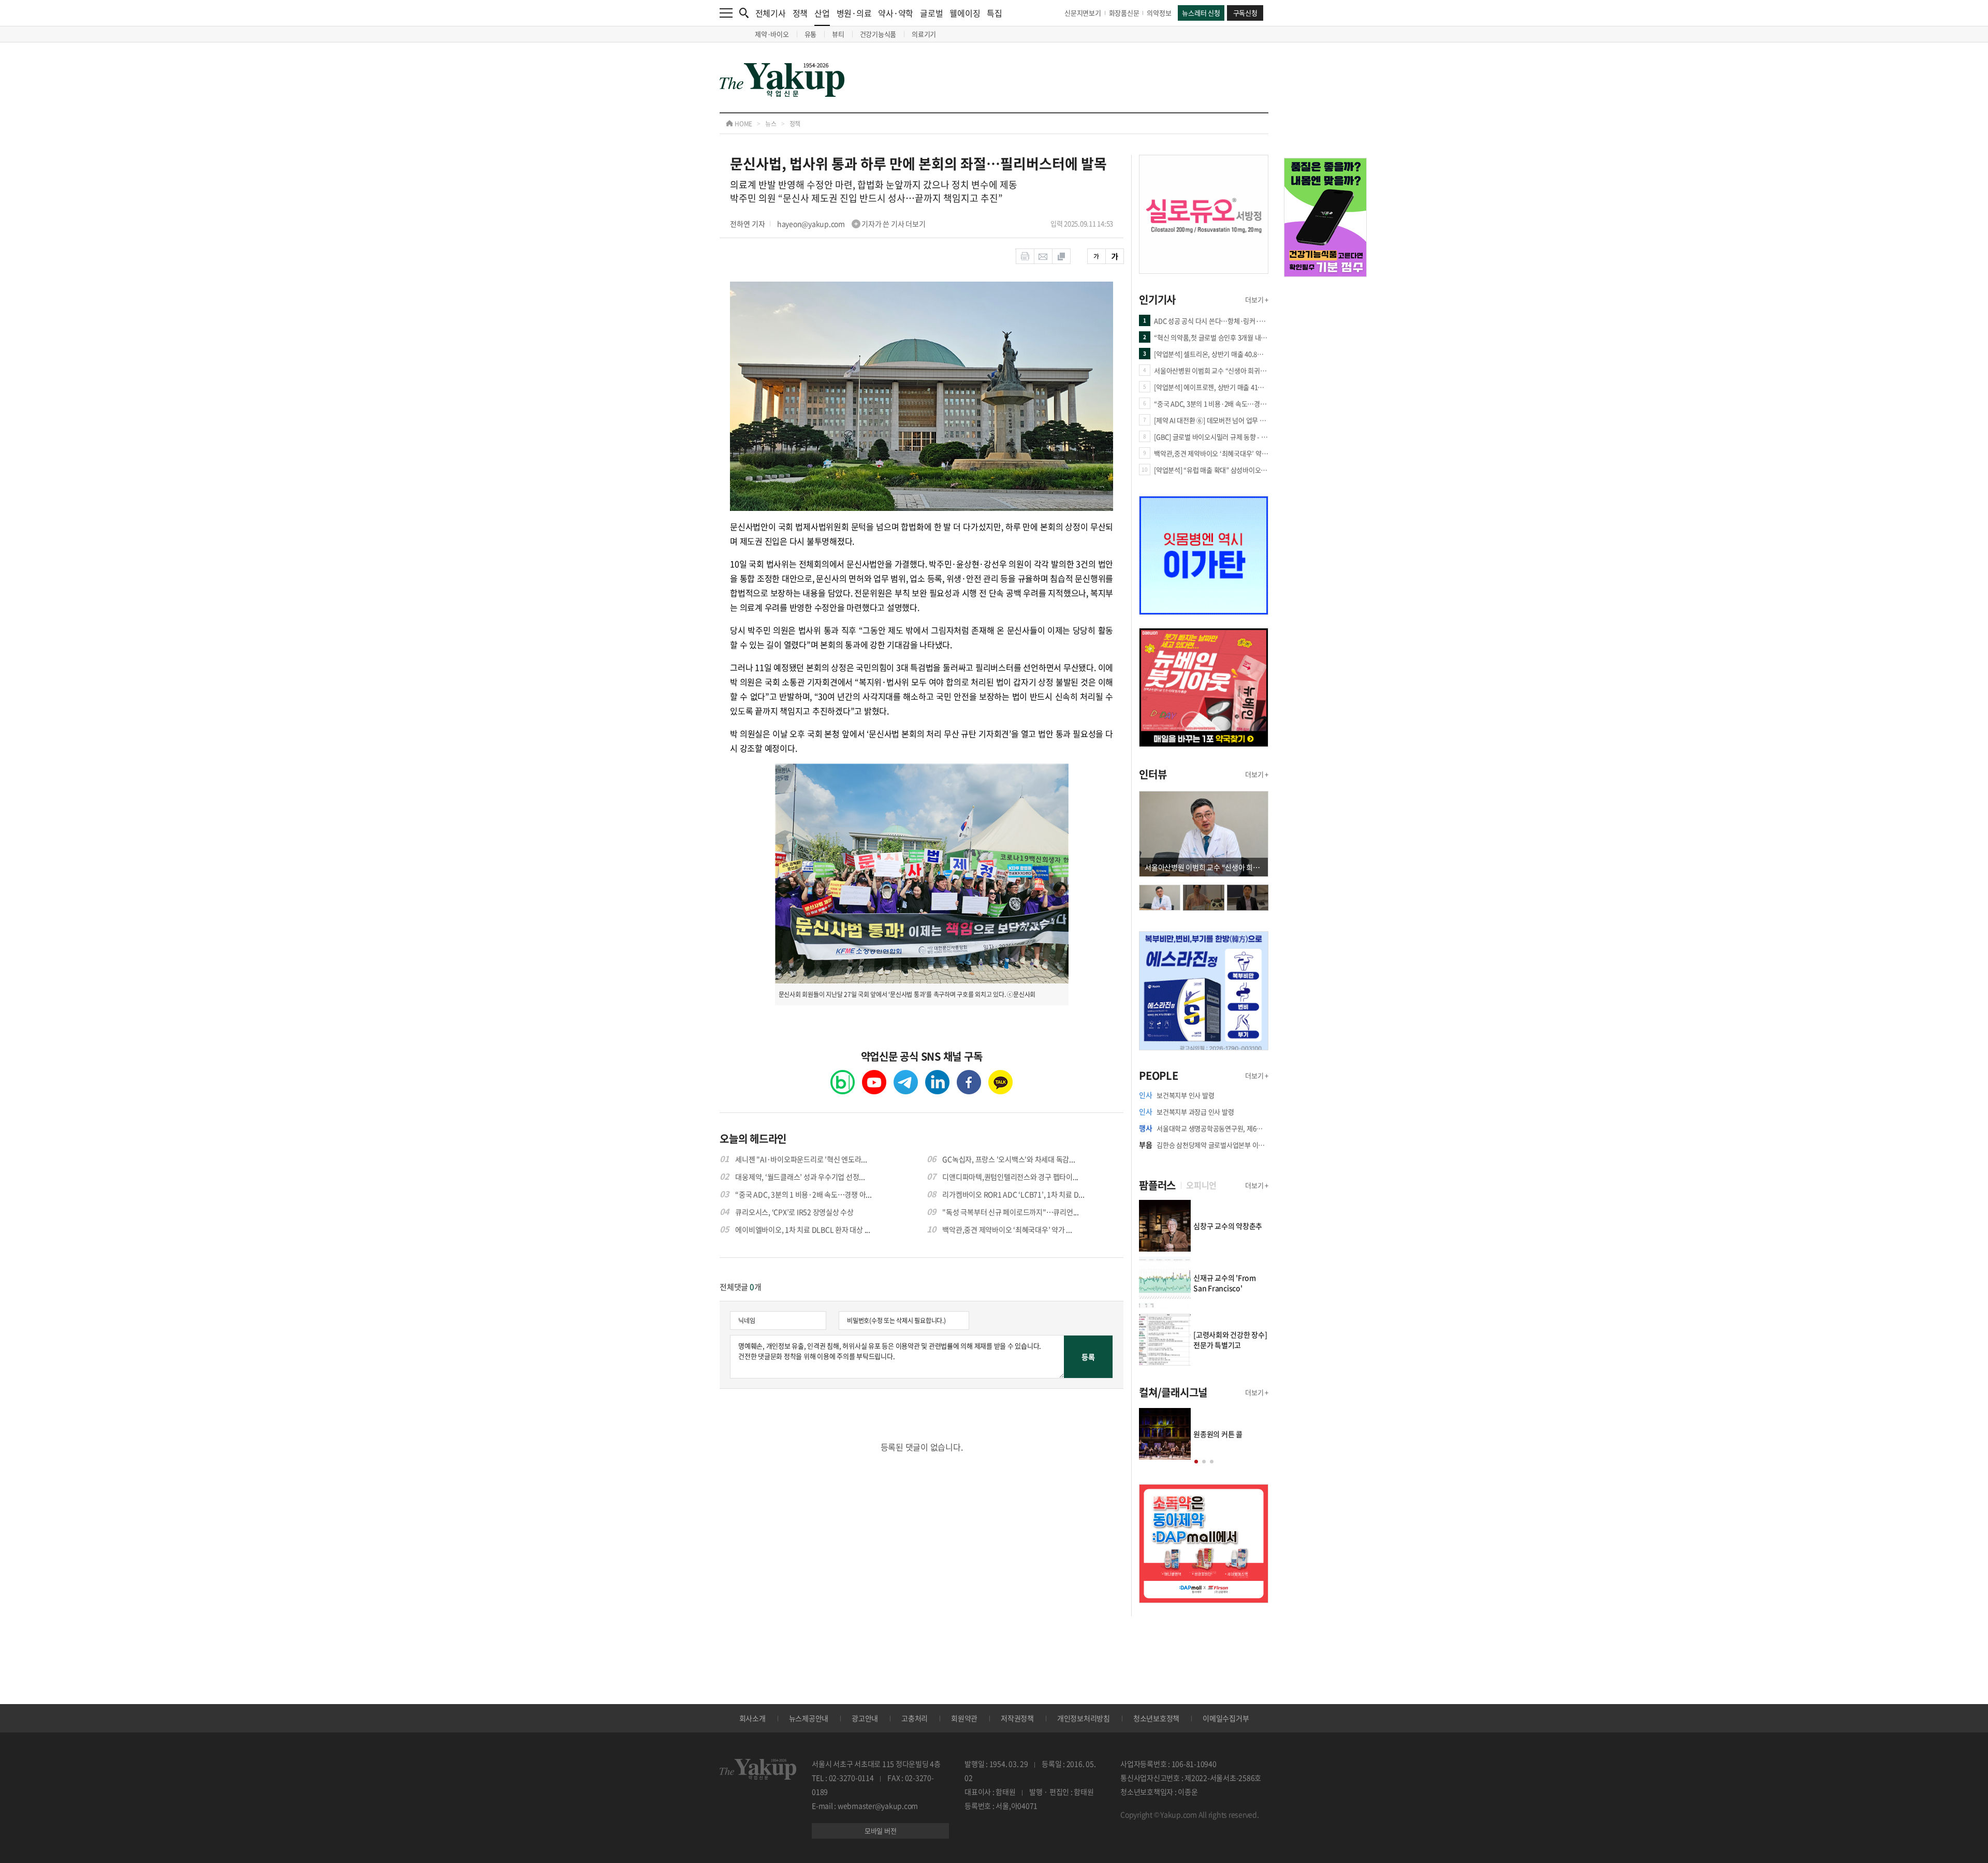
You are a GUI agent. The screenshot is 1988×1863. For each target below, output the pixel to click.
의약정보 (1159, 13)
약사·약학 (896, 13)
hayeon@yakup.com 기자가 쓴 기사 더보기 (851, 224)
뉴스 (771, 124)
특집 (995, 13)
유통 (811, 34)
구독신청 (1245, 13)
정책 (800, 13)
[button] (1196, 1462)
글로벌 (931, 13)
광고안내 (865, 1718)
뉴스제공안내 (809, 1718)
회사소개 (752, 1718)
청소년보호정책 (1156, 1718)
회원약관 (964, 1718)
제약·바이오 (772, 34)
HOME (743, 124)
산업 (822, 13)
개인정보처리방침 (1084, 1718)
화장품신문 (1124, 13)
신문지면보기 (1083, 13)
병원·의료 (854, 13)
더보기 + (1257, 299)
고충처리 (915, 1718)
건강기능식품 (878, 34)
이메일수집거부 (1226, 1718)
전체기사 (771, 13)
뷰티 (838, 34)
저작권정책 (1017, 1718)
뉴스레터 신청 (1201, 13)
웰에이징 (965, 13)
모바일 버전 (881, 1831)
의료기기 (924, 34)
